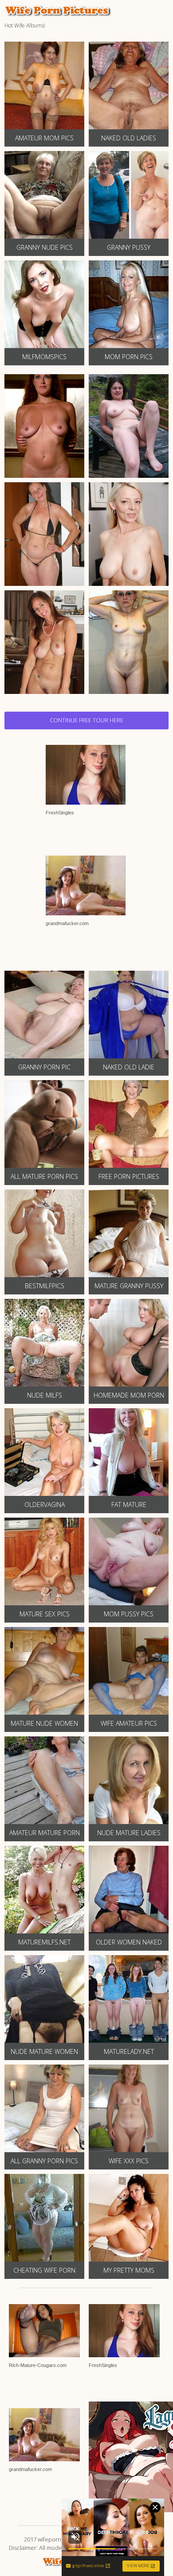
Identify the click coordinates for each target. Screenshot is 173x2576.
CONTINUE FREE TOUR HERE (86, 720)
